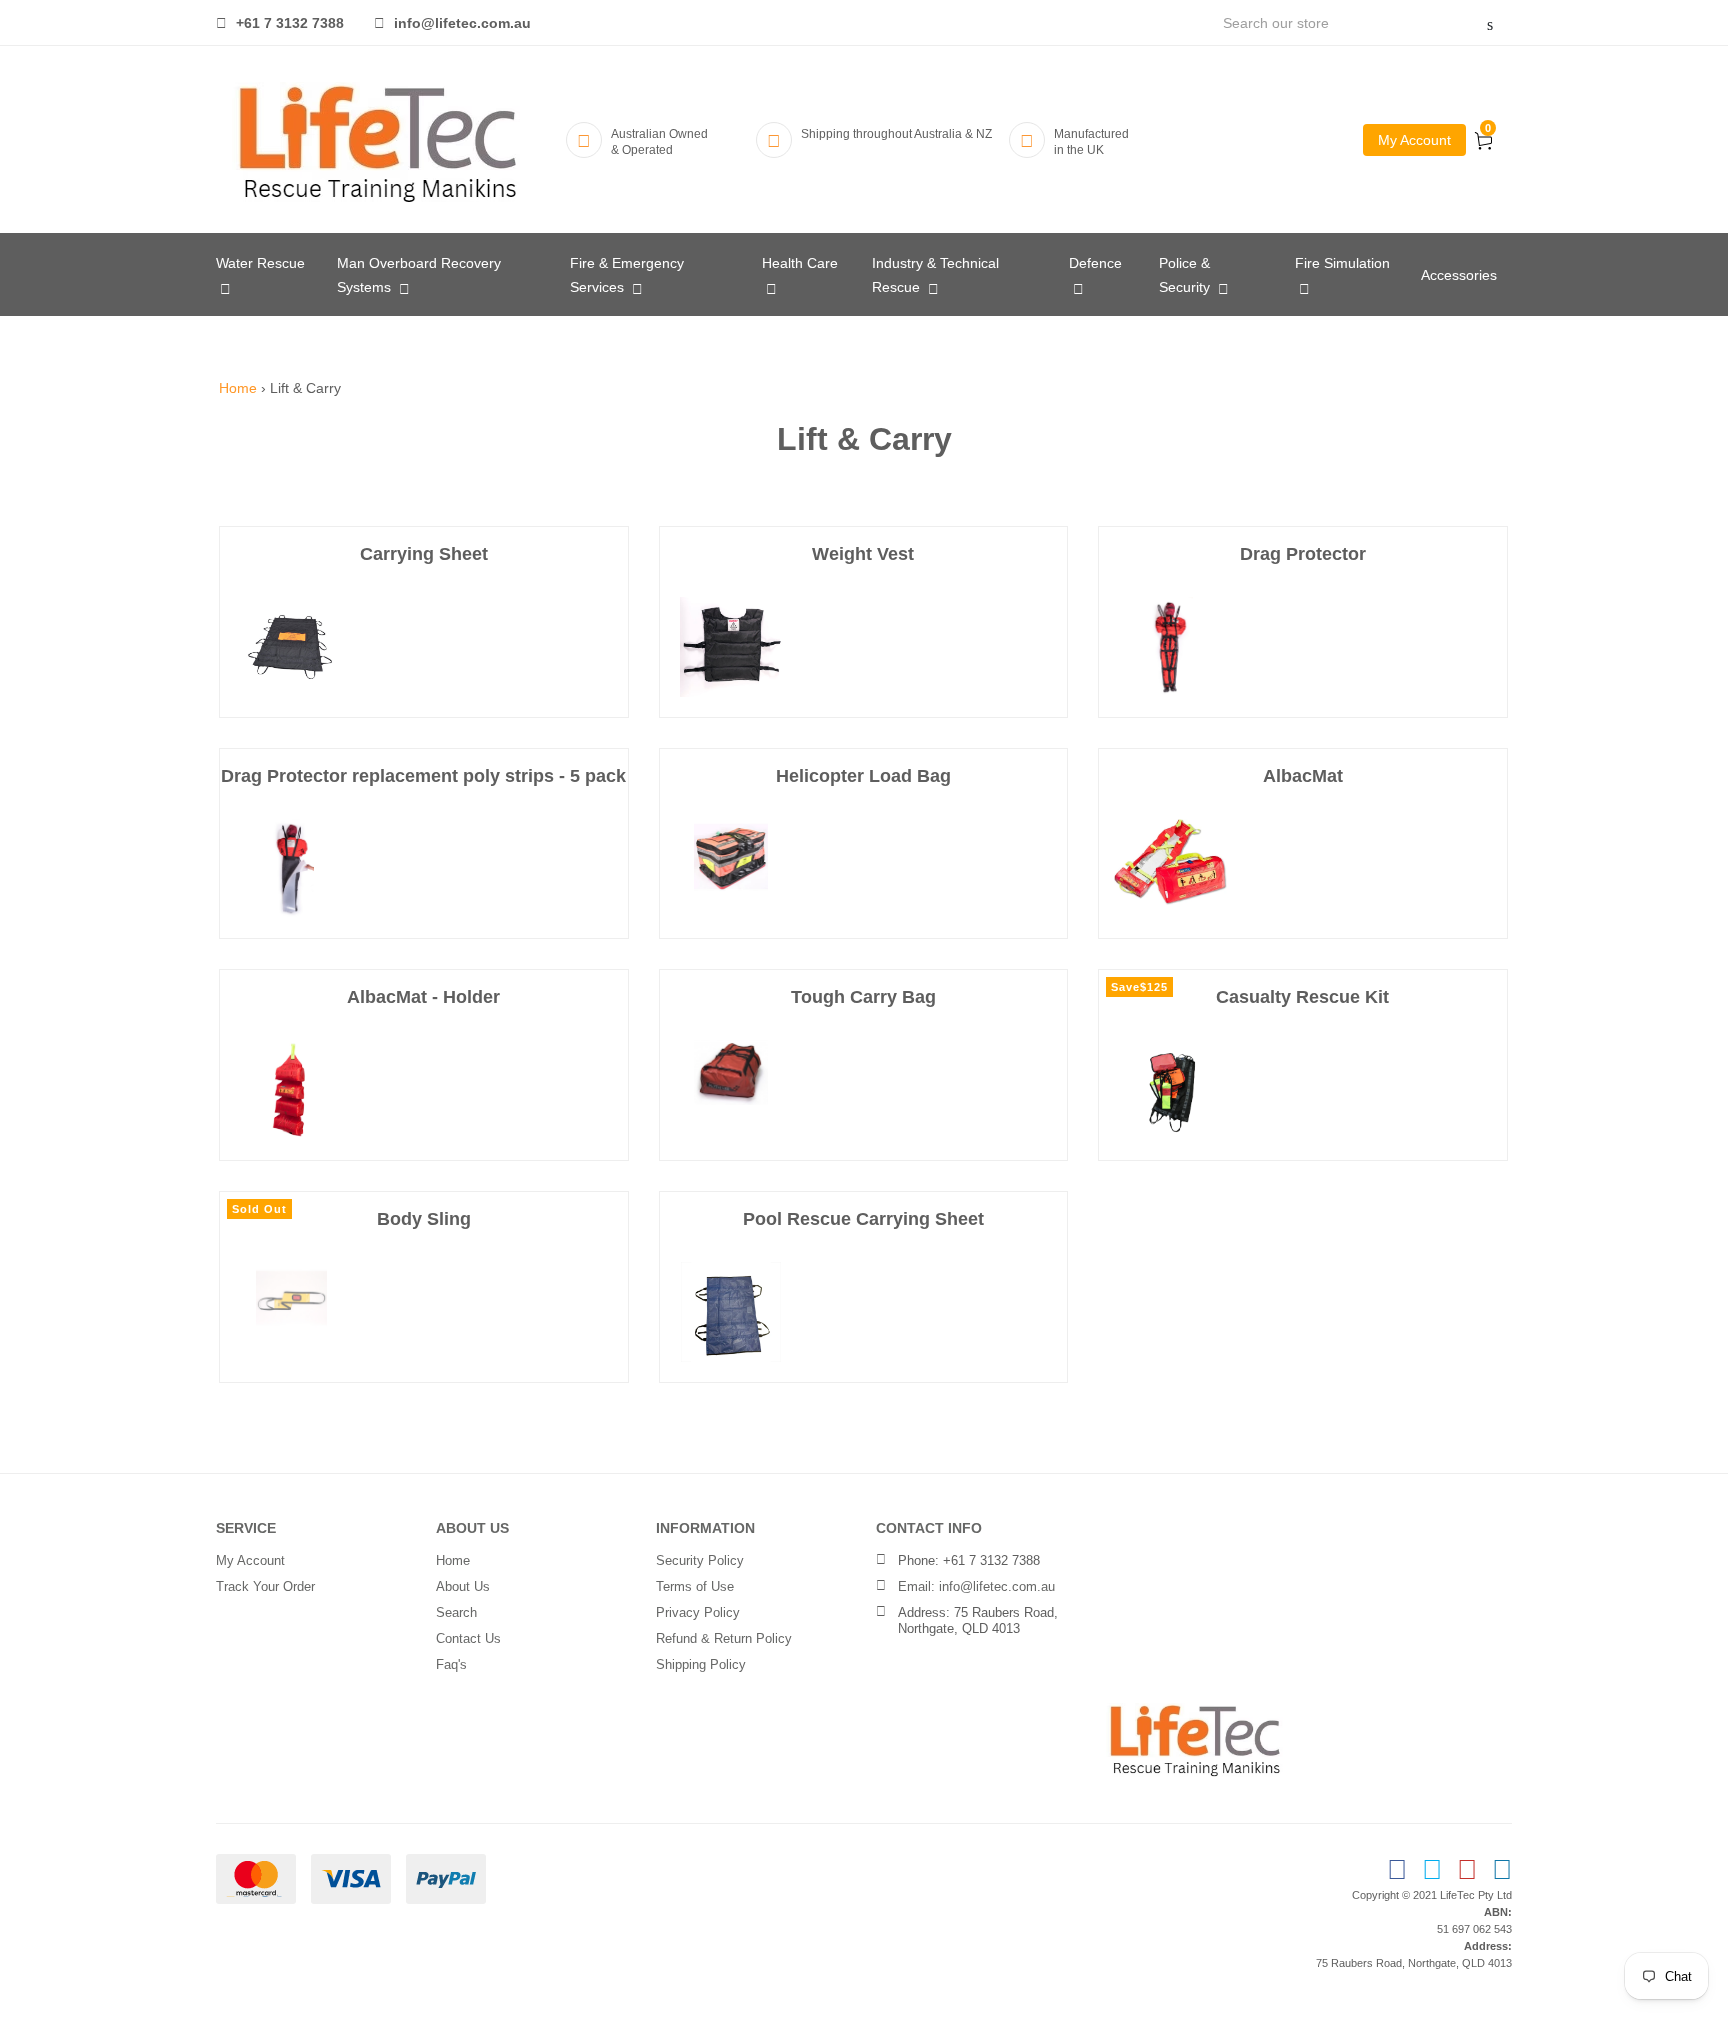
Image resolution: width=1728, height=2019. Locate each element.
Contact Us (468, 1638)
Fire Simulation (1342, 263)
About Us (463, 1586)
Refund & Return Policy (724, 1638)
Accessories (1459, 275)
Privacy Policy (698, 1612)
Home (238, 388)
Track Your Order (265, 1586)
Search (456, 1612)
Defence (1095, 263)
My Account (1414, 140)
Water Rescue (260, 263)
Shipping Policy (701, 1664)
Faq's (451, 1664)
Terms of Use (695, 1586)
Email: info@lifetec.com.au (976, 1586)
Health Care (800, 263)
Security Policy (700, 1560)
